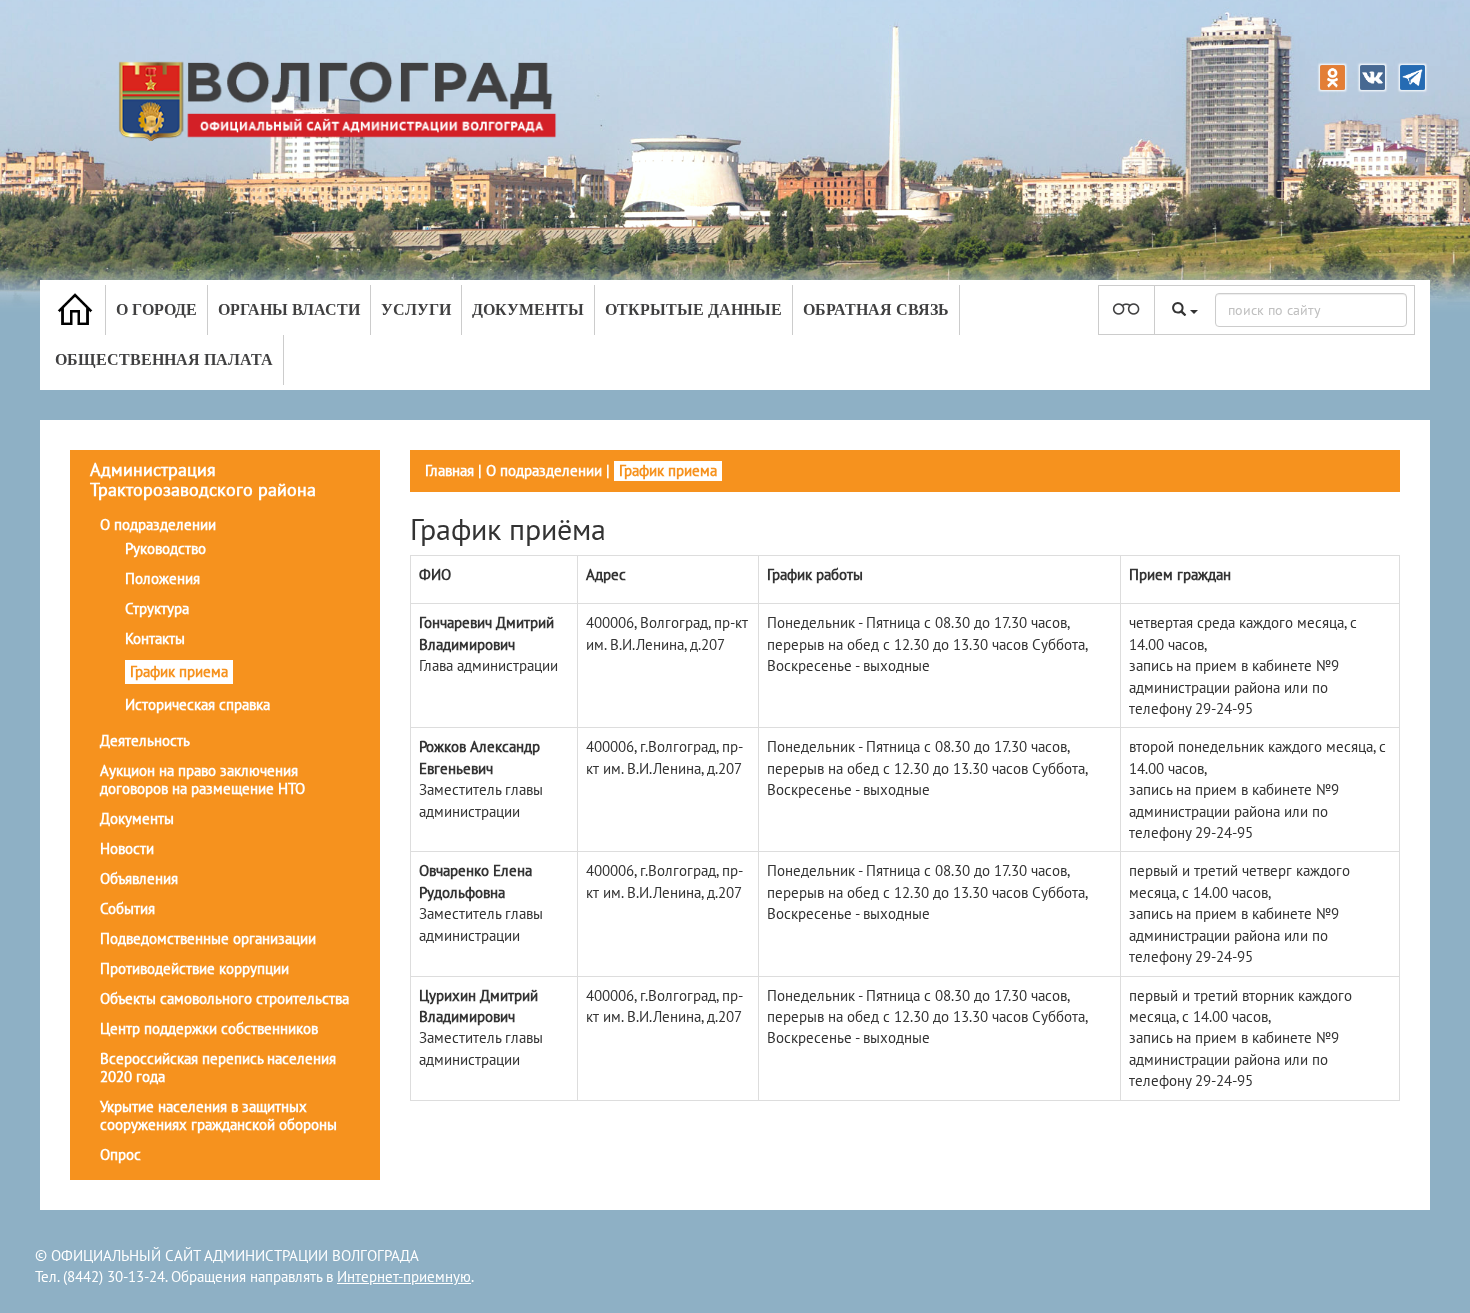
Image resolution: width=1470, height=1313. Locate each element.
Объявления (139, 878)
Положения (162, 578)
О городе (156, 309)
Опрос (120, 1154)
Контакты (155, 638)
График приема (179, 671)
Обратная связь (876, 309)
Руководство (165, 548)
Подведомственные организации (208, 938)
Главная (449, 470)
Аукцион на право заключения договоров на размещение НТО (202, 779)
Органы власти (289, 309)
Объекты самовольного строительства (224, 998)
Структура (157, 608)
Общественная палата (164, 359)
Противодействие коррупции (194, 968)
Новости (127, 848)
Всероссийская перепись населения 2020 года (218, 1067)
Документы (528, 309)
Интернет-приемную (404, 1276)
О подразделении (158, 524)
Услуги (416, 309)
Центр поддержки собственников (209, 1028)
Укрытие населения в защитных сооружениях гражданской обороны (218, 1115)
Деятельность (145, 740)
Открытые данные (693, 309)
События (127, 908)
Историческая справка (197, 704)
